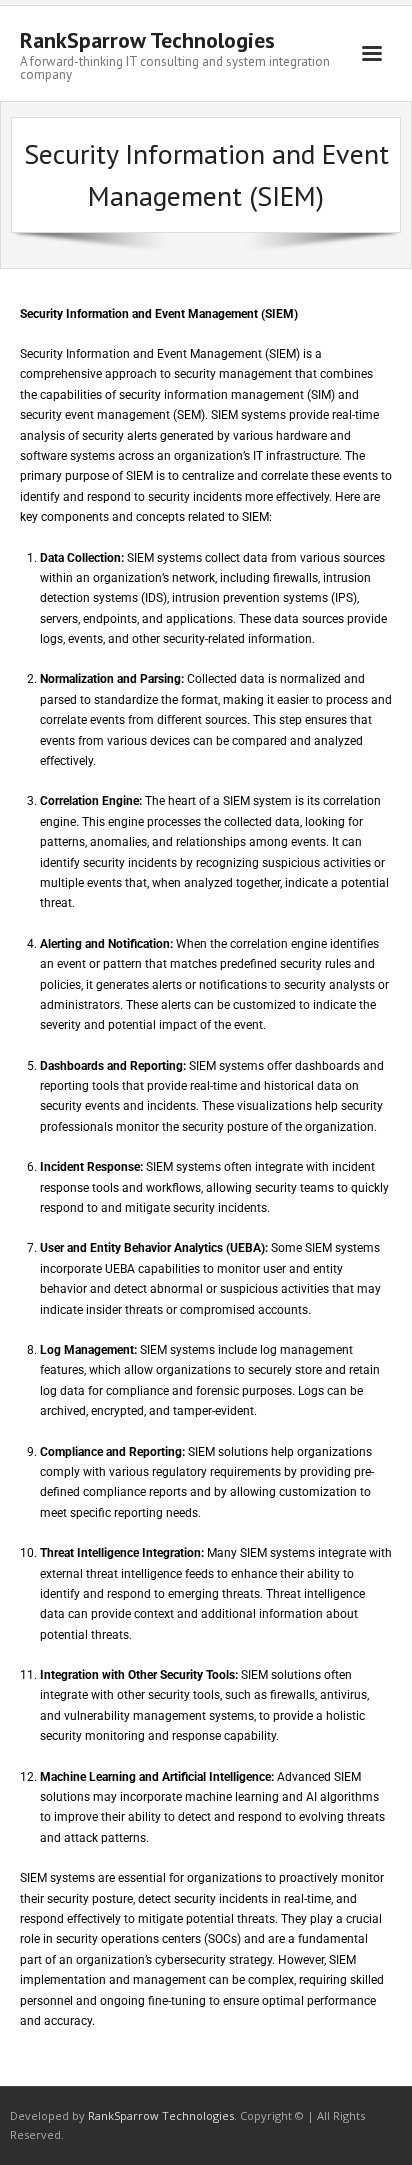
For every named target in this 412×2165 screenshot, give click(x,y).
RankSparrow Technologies (161, 2115)
